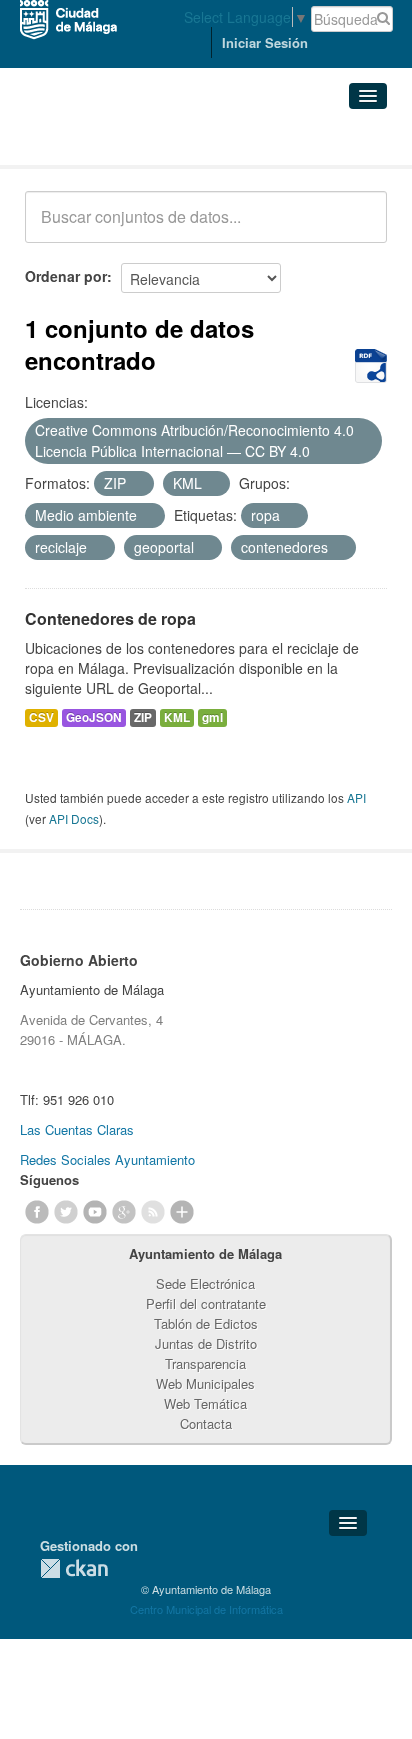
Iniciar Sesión (265, 42)
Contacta (206, 1423)
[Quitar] (321, 452)
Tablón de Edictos (206, 1323)
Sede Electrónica (205, 1283)
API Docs (74, 818)
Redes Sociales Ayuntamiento (107, 1159)
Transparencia (205, 1363)
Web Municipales (205, 1383)
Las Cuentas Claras (77, 1129)
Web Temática (205, 1403)
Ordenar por (66, 276)
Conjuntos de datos (113, 140)
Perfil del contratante (206, 1303)
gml (212, 717)
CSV (41, 717)
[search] (358, 228)
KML (177, 717)
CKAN (74, 1568)
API (356, 797)
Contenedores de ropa (110, 618)
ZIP (143, 717)
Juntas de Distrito (206, 1343)
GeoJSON (94, 717)
